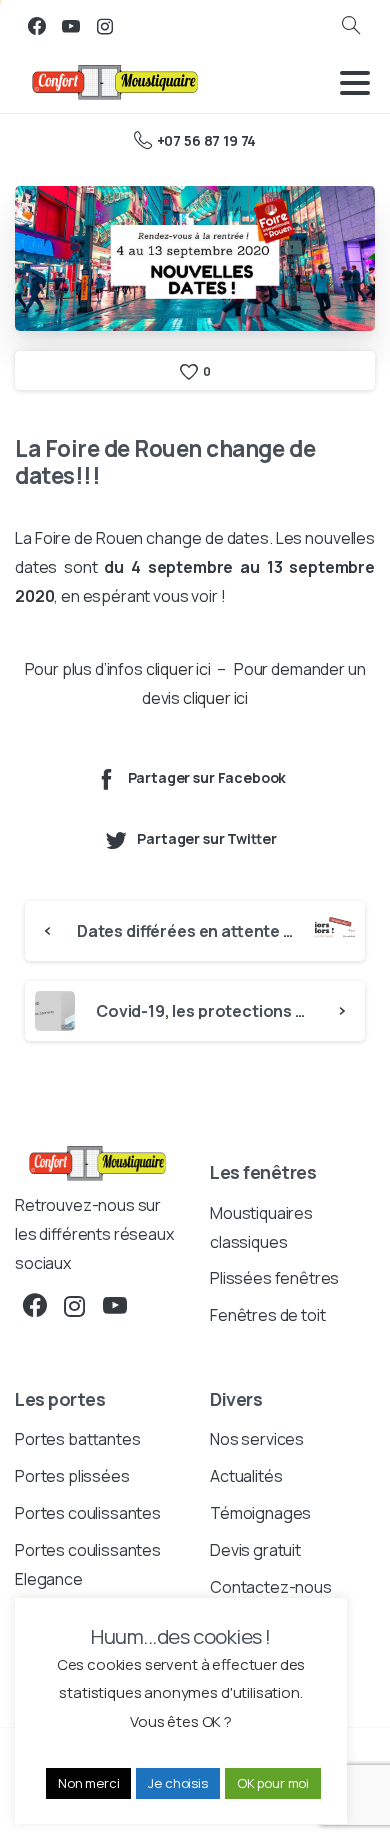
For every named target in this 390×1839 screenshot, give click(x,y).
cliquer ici (178, 669)
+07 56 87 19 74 (206, 140)
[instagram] (105, 26)
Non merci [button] (89, 1783)
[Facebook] (37, 26)
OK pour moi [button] (273, 1783)
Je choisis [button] (177, 1783)
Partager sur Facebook (207, 777)
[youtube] (71, 26)
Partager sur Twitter (206, 839)
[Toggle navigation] (355, 83)
